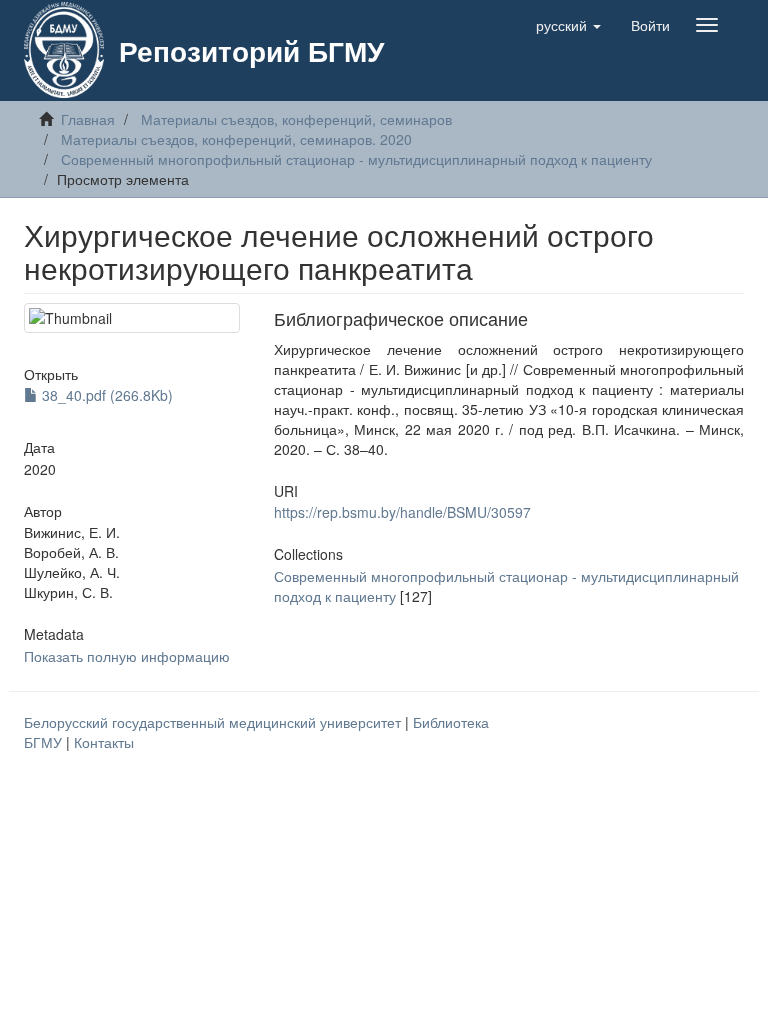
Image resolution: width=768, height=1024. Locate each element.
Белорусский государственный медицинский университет (214, 722)
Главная (88, 119)
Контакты (104, 742)
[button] (568, 25)
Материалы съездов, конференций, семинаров (296, 119)
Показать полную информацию (127, 656)
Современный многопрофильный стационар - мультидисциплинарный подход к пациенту (356, 159)
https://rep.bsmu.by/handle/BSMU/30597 (402, 512)
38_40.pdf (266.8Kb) (105, 395)
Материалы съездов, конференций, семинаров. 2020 (236, 139)
